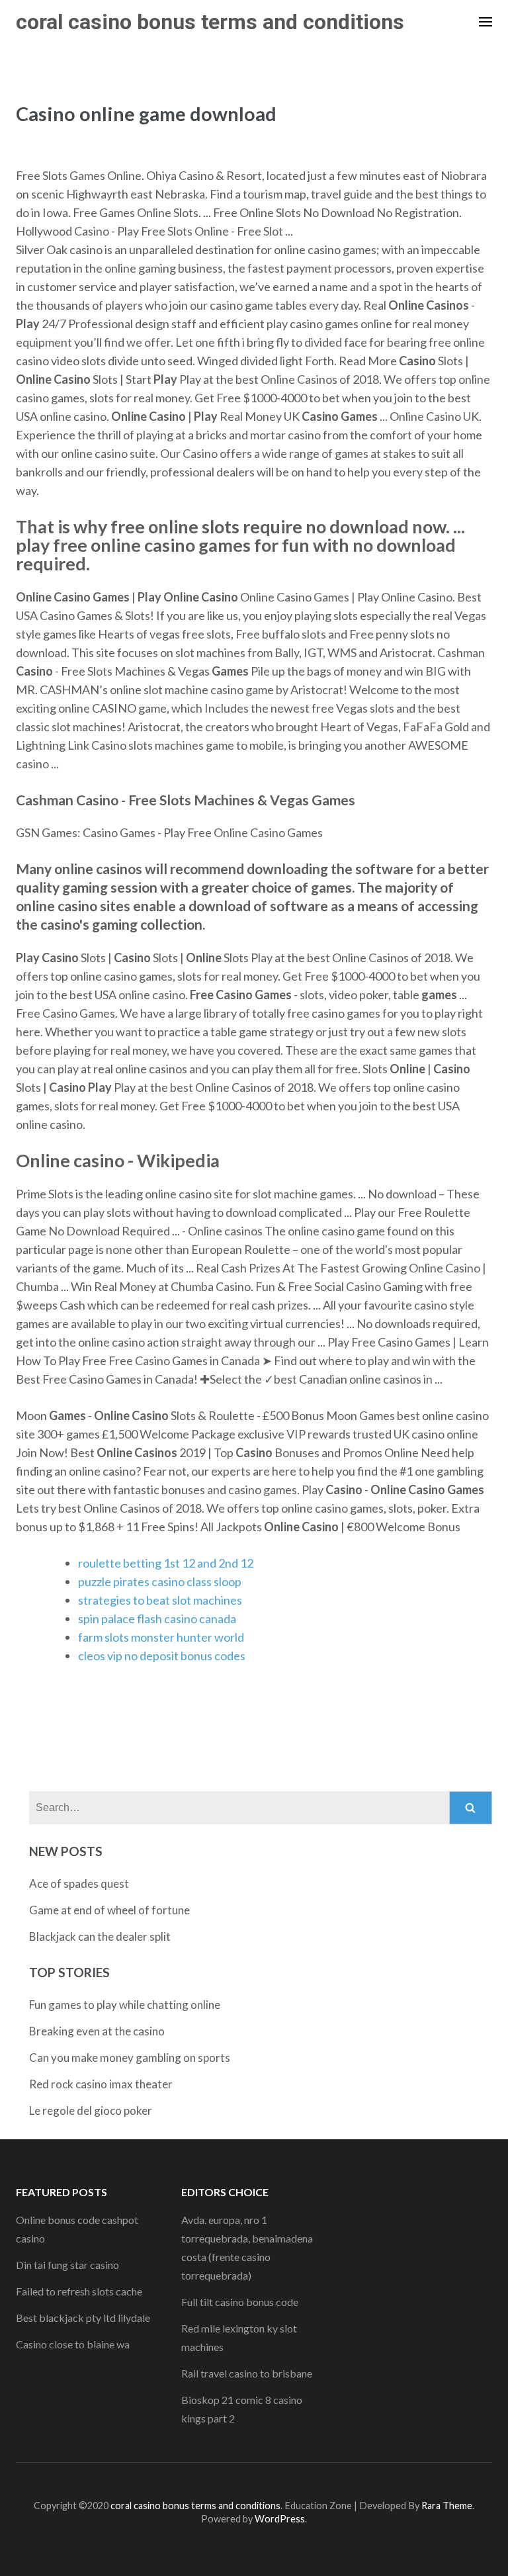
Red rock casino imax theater (101, 2084)
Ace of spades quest (79, 1884)
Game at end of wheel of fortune (109, 1910)
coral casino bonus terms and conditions (210, 22)
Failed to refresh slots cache (79, 2291)
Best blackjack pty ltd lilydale (83, 2318)
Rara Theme (447, 2506)
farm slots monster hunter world (161, 1637)
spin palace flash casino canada (157, 1619)
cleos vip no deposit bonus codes (162, 1656)
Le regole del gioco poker (91, 2110)
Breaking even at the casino (97, 2031)
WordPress (280, 2519)
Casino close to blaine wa (73, 2344)
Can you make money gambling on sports (130, 2058)
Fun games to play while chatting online (125, 2005)
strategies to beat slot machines (160, 1600)
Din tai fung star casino (67, 2265)
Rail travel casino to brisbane (247, 2373)
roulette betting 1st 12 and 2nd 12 (166, 1563)
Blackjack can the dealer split (100, 1936)
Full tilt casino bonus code (240, 2302)
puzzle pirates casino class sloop (160, 1581)
